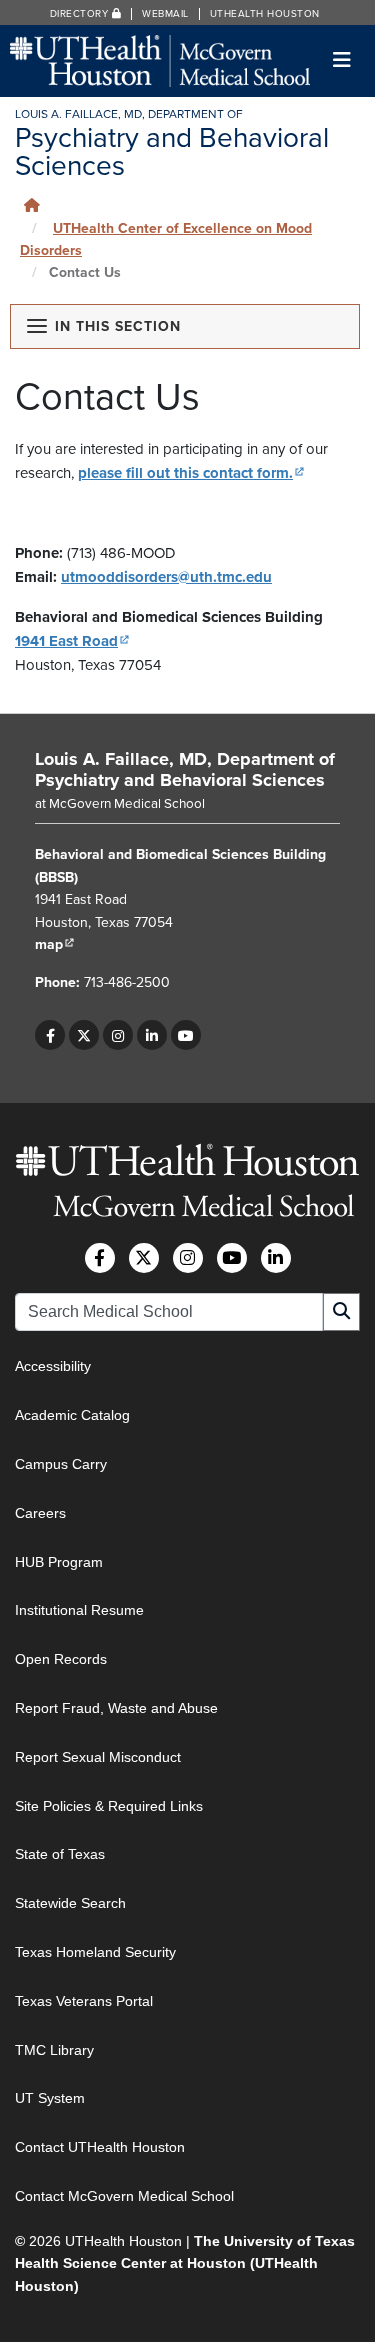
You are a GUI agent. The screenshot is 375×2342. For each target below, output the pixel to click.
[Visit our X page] (84, 1035)
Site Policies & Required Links (109, 1806)
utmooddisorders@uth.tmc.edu (166, 577)
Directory (81, 14)
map (55, 944)
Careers (40, 1513)
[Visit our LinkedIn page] (152, 1035)
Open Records (61, 1659)
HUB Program (59, 1562)
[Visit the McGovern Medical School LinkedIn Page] (276, 1258)
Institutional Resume (79, 1610)
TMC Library (54, 2050)
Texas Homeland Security (95, 1952)
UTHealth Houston (265, 14)
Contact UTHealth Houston (100, 2147)
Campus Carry (61, 1464)
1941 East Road (72, 641)
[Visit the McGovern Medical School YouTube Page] (232, 1258)
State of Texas (60, 1854)
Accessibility (53, 1366)
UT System (50, 2098)
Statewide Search (70, 1903)
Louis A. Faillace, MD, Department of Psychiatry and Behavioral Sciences (185, 770)
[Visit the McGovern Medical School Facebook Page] (100, 1258)
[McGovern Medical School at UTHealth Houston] (160, 59)
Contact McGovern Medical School (124, 2196)
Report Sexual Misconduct (98, 1757)
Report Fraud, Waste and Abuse (116, 1708)
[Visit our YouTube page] (186, 1035)
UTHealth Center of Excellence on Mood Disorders (166, 239)
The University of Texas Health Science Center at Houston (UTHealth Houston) (185, 2263)
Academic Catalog (72, 1415)
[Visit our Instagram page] (118, 1035)
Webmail (165, 14)
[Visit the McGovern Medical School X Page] (144, 1258)
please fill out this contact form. (191, 473)
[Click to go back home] (32, 205)
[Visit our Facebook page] (50, 1035)
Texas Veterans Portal (84, 2001)
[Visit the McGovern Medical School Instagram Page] (188, 1258)
